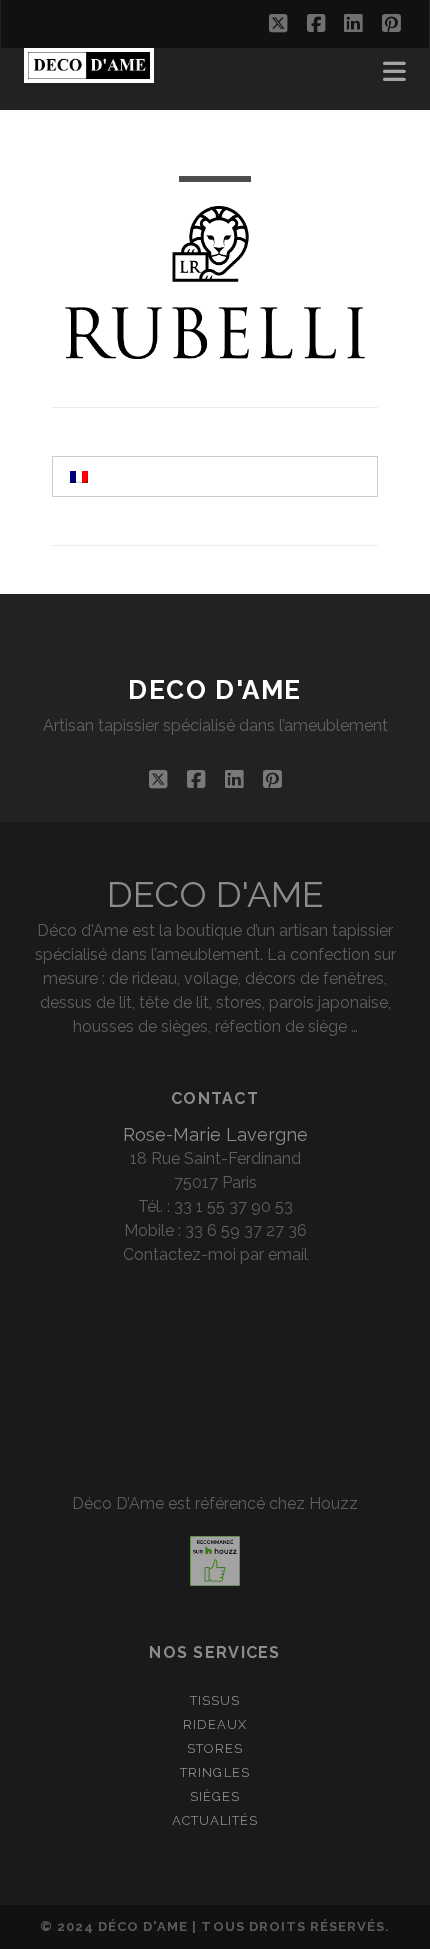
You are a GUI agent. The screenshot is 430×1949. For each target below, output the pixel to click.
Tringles (214, 1772)
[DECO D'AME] (89, 74)
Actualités (215, 1820)
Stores (215, 1748)
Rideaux (215, 1724)
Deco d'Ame (215, 690)
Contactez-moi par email (215, 1254)
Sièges (215, 1796)
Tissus (215, 1700)
